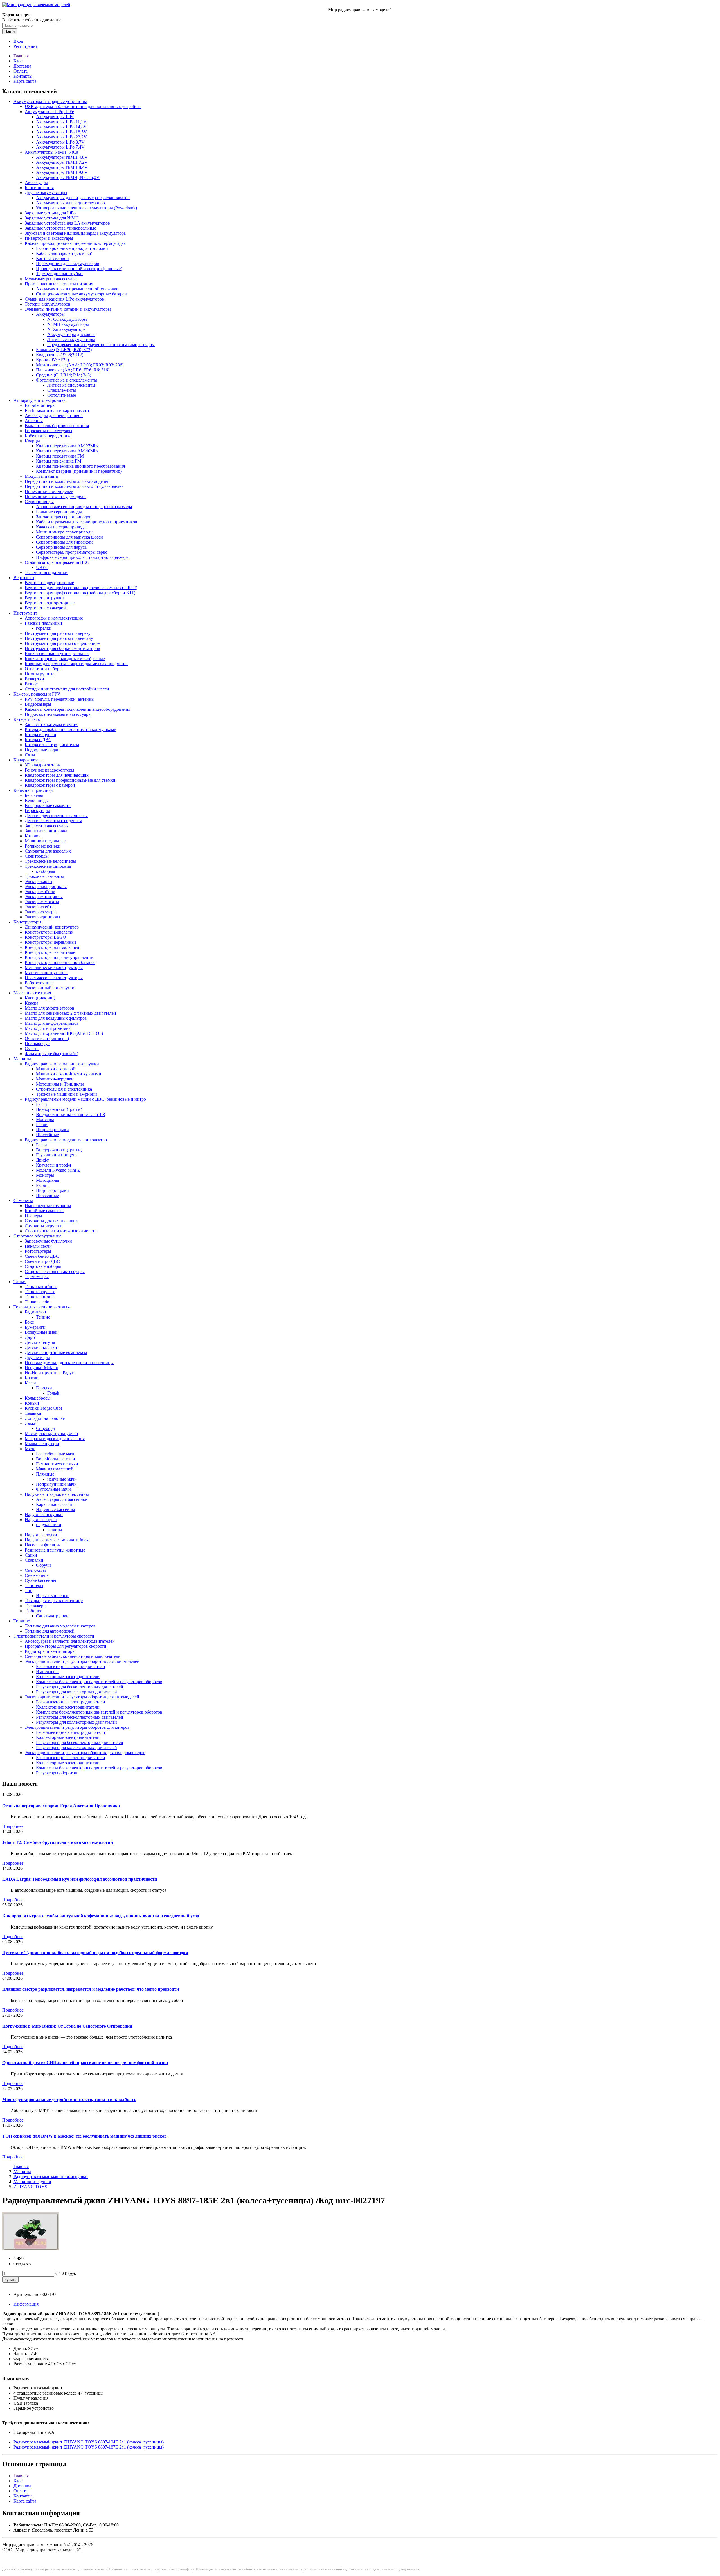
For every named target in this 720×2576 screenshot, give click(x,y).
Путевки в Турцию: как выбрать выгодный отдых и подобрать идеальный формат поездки (95, 1953)
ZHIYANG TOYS (30, 2187)
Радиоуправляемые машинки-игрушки (62, 1064)
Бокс (29, 1322)
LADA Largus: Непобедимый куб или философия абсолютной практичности (80, 1879)
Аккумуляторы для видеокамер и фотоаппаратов (83, 198)
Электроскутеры (41, 912)
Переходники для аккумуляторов (68, 264)
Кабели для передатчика (48, 436)
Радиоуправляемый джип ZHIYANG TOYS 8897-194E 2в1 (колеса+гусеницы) (89, 2442)
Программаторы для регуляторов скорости (66, 1646)
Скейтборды (37, 856)
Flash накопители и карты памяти (57, 410)
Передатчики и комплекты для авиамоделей (67, 481)
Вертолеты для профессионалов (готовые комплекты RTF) (81, 588)
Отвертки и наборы (44, 669)
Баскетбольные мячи (56, 1454)
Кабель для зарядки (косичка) (64, 253)
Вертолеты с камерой (45, 608)
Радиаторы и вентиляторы (50, 1651)
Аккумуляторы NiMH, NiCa (51, 152)
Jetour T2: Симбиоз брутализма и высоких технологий (58, 1842)
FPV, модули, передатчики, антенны (60, 699)
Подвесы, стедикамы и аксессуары (58, 714)
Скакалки (34, 1560)
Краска (31, 1003)
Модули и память (41, 476)
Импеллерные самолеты (48, 1206)
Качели (32, 1378)
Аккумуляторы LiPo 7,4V (60, 147)
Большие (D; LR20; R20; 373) (64, 350)
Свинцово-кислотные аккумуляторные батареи (81, 294)
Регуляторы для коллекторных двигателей (76, 1692)
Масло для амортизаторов (49, 1008)
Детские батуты (40, 1342)
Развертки (34, 679)
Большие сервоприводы (59, 512)
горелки (44, 628)
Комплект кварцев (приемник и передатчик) (79, 471)
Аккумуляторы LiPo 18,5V (61, 132)
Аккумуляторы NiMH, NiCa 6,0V (68, 177)
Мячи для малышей (55, 1469)
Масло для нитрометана (48, 1028)
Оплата (21, 71)
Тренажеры (36, 1606)
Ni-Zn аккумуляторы (67, 329)
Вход (18, 41)
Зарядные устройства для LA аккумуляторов (67, 223)
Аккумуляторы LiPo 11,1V (61, 122)
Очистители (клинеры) (47, 1038)
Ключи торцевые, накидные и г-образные (65, 659)
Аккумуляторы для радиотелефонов (70, 203)
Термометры (37, 1276)
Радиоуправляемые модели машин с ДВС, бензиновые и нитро (85, 1099)
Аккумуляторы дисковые (71, 334)
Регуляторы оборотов (57, 1773)
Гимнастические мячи (57, 1464)
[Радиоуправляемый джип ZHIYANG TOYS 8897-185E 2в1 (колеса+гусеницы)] (30, 2249)
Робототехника (39, 983)
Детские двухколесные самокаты (56, 816)
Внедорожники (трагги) (59, 1109)
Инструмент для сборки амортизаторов (62, 648)
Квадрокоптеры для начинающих (57, 775)
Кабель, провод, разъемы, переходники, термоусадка (75, 243)
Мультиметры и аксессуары (51, 279)
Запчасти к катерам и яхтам (51, 724)
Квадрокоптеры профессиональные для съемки (70, 780)
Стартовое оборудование (37, 1236)
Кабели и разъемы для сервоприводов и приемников (87, 522)
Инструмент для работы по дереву (58, 633)
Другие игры (37, 1357)
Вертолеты (24, 578)
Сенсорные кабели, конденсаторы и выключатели (73, 1656)
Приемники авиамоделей (49, 491)
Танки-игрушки (40, 1292)
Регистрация (26, 46)
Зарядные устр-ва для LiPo (50, 213)
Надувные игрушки (44, 1515)
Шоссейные (47, 1135)
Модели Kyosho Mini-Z (58, 1170)
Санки (31, 1555)
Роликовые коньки (43, 846)
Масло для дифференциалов (52, 1023)
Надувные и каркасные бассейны (57, 1494)
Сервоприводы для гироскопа (65, 542)
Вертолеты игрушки (44, 598)
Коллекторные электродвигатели (68, 1677)
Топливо (22, 1621)
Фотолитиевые (62, 395)
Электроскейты (40, 907)
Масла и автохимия (32, 993)
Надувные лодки (41, 1535)
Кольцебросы (38, 1398)
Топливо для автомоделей (50, 1631)
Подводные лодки (42, 750)
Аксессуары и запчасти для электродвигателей (70, 1641)
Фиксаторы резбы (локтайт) (51, 1054)
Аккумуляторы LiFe (55, 117)
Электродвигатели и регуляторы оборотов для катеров (77, 1727)
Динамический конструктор (52, 927)
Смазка (32, 1049)
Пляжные (45, 1474)
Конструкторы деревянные (51, 942)
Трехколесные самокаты (48, 866)
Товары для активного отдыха (42, 1307)
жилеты (55, 1530)
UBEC (42, 567)
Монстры (45, 1119)
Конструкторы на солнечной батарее (60, 962)
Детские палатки (41, 1347)
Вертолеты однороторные (50, 603)
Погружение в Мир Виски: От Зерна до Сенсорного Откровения (67, 2026)
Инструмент (25, 613)
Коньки (32, 1403)
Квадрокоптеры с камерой (50, 785)
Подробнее (13, 1826)
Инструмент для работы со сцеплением (63, 643)
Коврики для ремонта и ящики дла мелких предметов (76, 664)
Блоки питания (39, 188)
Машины (22, 1059)
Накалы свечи (38, 1246)
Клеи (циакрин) (40, 998)
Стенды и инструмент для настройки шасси (67, 689)
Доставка (22, 66)
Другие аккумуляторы (46, 193)
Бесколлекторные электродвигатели (71, 1666)
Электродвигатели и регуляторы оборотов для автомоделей (82, 1697)
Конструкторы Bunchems (49, 932)
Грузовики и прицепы (57, 1155)
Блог (18, 61)
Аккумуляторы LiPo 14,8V (61, 127)
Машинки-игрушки (55, 1079)
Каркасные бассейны (56, 1504)
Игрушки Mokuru (41, 1368)
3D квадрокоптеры (43, 765)
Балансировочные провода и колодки (72, 248)
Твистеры (34, 1585)
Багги (41, 1104)
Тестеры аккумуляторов (48, 304)
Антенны (34, 421)
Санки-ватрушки (52, 1616)
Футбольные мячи (53, 1489)
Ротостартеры (38, 1251)
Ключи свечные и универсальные (57, 653)
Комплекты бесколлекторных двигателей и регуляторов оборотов (99, 1682)
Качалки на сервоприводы (61, 527)
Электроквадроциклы (46, 886)
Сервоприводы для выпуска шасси (69, 537)
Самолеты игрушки (44, 1226)
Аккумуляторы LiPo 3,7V (60, 142)
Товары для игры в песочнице (54, 1601)
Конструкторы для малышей (52, 947)
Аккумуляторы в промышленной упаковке (77, 289)
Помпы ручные (40, 674)
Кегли (30, 1383)
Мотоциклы (48, 1180)
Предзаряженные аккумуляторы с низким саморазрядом (101, 345)
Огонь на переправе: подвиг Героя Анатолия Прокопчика (61, 1806)
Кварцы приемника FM (59, 461)
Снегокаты (35, 1570)
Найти (10, 31)
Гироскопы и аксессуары (49, 431)
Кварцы (32, 441)
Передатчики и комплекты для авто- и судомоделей (74, 486)
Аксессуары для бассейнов (62, 1499)
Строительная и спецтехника (64, 1089)
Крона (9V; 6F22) (52, 360)
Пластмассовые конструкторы (54, 978)
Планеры (33, 1216)
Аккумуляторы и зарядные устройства (50, 101)
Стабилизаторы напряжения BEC (57, 562)
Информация (26, 2304)
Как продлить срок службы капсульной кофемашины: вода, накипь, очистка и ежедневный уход (101, 1916)
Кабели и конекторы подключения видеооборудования (77, 709)
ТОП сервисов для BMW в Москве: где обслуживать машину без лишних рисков (85, 2136)
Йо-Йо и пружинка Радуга (50, 1373)
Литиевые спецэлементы (71, 385)
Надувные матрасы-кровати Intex (57, 1540)
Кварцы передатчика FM (60, 456)
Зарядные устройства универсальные (60, 228)
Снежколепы (37, 1575)
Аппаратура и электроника (40, 400)
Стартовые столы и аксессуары (55, 1271)
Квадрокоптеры (29, 760)
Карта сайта (25, 81)
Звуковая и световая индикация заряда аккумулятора (75, 233)
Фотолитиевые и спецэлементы (67, 380)
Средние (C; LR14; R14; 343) (64, 375)
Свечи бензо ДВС (42, 1256)
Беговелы (34, 795)
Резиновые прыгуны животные (55, 1550)
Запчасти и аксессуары (47, 826)
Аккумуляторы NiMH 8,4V (62, 167)
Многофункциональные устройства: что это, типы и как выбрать (69, 2099)
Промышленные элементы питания (59, 284)
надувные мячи (62, 1479)
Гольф (53, 1393)
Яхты (30, 755)
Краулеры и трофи (54, 1165)
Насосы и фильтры (43, 1545)
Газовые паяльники (43, 623)
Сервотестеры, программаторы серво (72, 552)
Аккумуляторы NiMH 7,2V (62, 162)
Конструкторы (27, 922)
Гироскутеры (37, 811)
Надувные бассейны (56, 1509)
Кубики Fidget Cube (44, 1408)
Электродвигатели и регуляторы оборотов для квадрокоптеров (85, 1753)
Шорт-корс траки (52, 1130)
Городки (44, 1388)
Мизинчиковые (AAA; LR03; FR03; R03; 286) (80, 365)
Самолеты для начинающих (51, 1221)
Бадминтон (35, 1312)
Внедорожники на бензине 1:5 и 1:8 (70, 1114)
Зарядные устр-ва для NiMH (52, 218)
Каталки (33, 836)
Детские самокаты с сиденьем (53, 821)
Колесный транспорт (34, 790)
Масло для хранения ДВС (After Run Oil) (64, 1033)
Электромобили (40, 892)
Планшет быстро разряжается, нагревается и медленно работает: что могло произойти (91, 1989)
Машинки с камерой (56, 1069)
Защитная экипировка (46, 831)
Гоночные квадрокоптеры (49, 770)
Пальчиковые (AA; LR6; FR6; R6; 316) (73, 370)
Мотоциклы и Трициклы (60, 1084)
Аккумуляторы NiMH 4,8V (62, 157)
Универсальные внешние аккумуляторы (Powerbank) (86, 208)
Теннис (43, 1317)
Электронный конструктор (51, 988)
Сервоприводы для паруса (61, 547)
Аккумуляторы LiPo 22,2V (61, 137)
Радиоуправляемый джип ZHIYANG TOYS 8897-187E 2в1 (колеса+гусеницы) (89, 2447)
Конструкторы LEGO (45, 937)
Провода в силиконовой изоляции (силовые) (79, 269)
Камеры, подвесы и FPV (37, 694)
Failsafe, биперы (40, 405)
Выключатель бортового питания (57, 426)
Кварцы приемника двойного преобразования (80, 466)
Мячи (30, 1449)
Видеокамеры (38, 704)
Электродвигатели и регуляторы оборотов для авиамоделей (82, 1661)
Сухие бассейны (40, 1580)
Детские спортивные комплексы (56, 1352)
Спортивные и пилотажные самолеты (61, 1231)
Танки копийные (41, 1287)
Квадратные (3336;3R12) (60, 355)
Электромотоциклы (44, 897)
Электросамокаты (42, 902)
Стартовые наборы (43, 1266)
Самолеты (23, 1200)
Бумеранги (35, 1327)
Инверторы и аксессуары (49, 238)
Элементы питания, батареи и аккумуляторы (68, 309)
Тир (29, 1590)
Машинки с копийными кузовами (69, 1074)
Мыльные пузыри (42, 1444)
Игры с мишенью (53, 1596)
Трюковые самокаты (44, 876)
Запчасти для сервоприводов (64, 517)
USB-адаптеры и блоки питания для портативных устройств (83, 107)
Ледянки (33, 1413)
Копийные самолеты (45, 1211)
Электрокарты (39, 881)
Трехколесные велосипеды (50, 861)
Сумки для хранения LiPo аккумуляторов (64, 299)
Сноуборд (45, 1428)
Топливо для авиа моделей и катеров (60, 1626)
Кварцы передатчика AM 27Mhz (67, 446)
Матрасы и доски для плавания (55, 1439)
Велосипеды (37, 800)
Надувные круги (41, 1520)
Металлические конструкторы (54, 968)
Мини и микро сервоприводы (65, 532)
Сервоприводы (39, 502)
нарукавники (49, 1525)
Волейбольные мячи (56, 1459)
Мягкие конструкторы (46, 973)
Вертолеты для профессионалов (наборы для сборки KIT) (80, 593)
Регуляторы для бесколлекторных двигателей (80, 1687)
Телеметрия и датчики (46, 572)
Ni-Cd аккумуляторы (67, 319)
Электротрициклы (42, 917)
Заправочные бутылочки (48, 1241)
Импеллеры (47, 1672)
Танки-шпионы (40, 1297)
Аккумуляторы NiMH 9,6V (62, 172)
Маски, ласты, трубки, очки (51, 1433)
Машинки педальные (45, 841)
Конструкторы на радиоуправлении (59, 957)
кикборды (46, 871)
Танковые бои (38, 1302)
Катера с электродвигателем (52, 745)
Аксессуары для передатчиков (54, 415)
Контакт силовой (52, 258)
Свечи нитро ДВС (42, 1261)
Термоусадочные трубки (59, 274)
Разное (31, 684)
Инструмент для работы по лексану (59, 638)
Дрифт (42, 1160)
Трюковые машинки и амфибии (67, 1094)
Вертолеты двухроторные (49, 583)
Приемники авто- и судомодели (55, 496)
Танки (20, 1282)
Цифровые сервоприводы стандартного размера (82, 557)
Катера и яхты (27, 719)
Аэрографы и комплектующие (54, 618)
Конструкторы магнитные (50, 952)
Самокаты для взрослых (48, 851)
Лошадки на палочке (45, 1418)
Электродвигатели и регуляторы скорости (54, 1636)
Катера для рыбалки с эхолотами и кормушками (71, 729)
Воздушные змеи (41, 1332)
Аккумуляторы (50, 314)
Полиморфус (37, 1043)
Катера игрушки (40, 735)
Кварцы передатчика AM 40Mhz (67, 451)
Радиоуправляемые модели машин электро (66, 1140)
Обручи (43, 1565)
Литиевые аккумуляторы (71, 339)
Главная (21, 56)
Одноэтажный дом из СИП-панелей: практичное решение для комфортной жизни (85, 2063)
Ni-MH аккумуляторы (68, 324)
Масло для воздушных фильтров (56, 1018)
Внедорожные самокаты (48, 805)
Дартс (30, 1337)
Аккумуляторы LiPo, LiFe (49, 112)
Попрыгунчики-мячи (56, 1484)
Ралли (42, 1125)
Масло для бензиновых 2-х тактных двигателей (70, 1013)
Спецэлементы (62, 390)
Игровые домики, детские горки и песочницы (69, 1363)
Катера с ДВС (38, 740)
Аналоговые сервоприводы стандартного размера (84, 507)
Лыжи (31, 1423)
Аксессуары (36, 182)
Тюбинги (34, 1611)
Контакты (23, 76)
